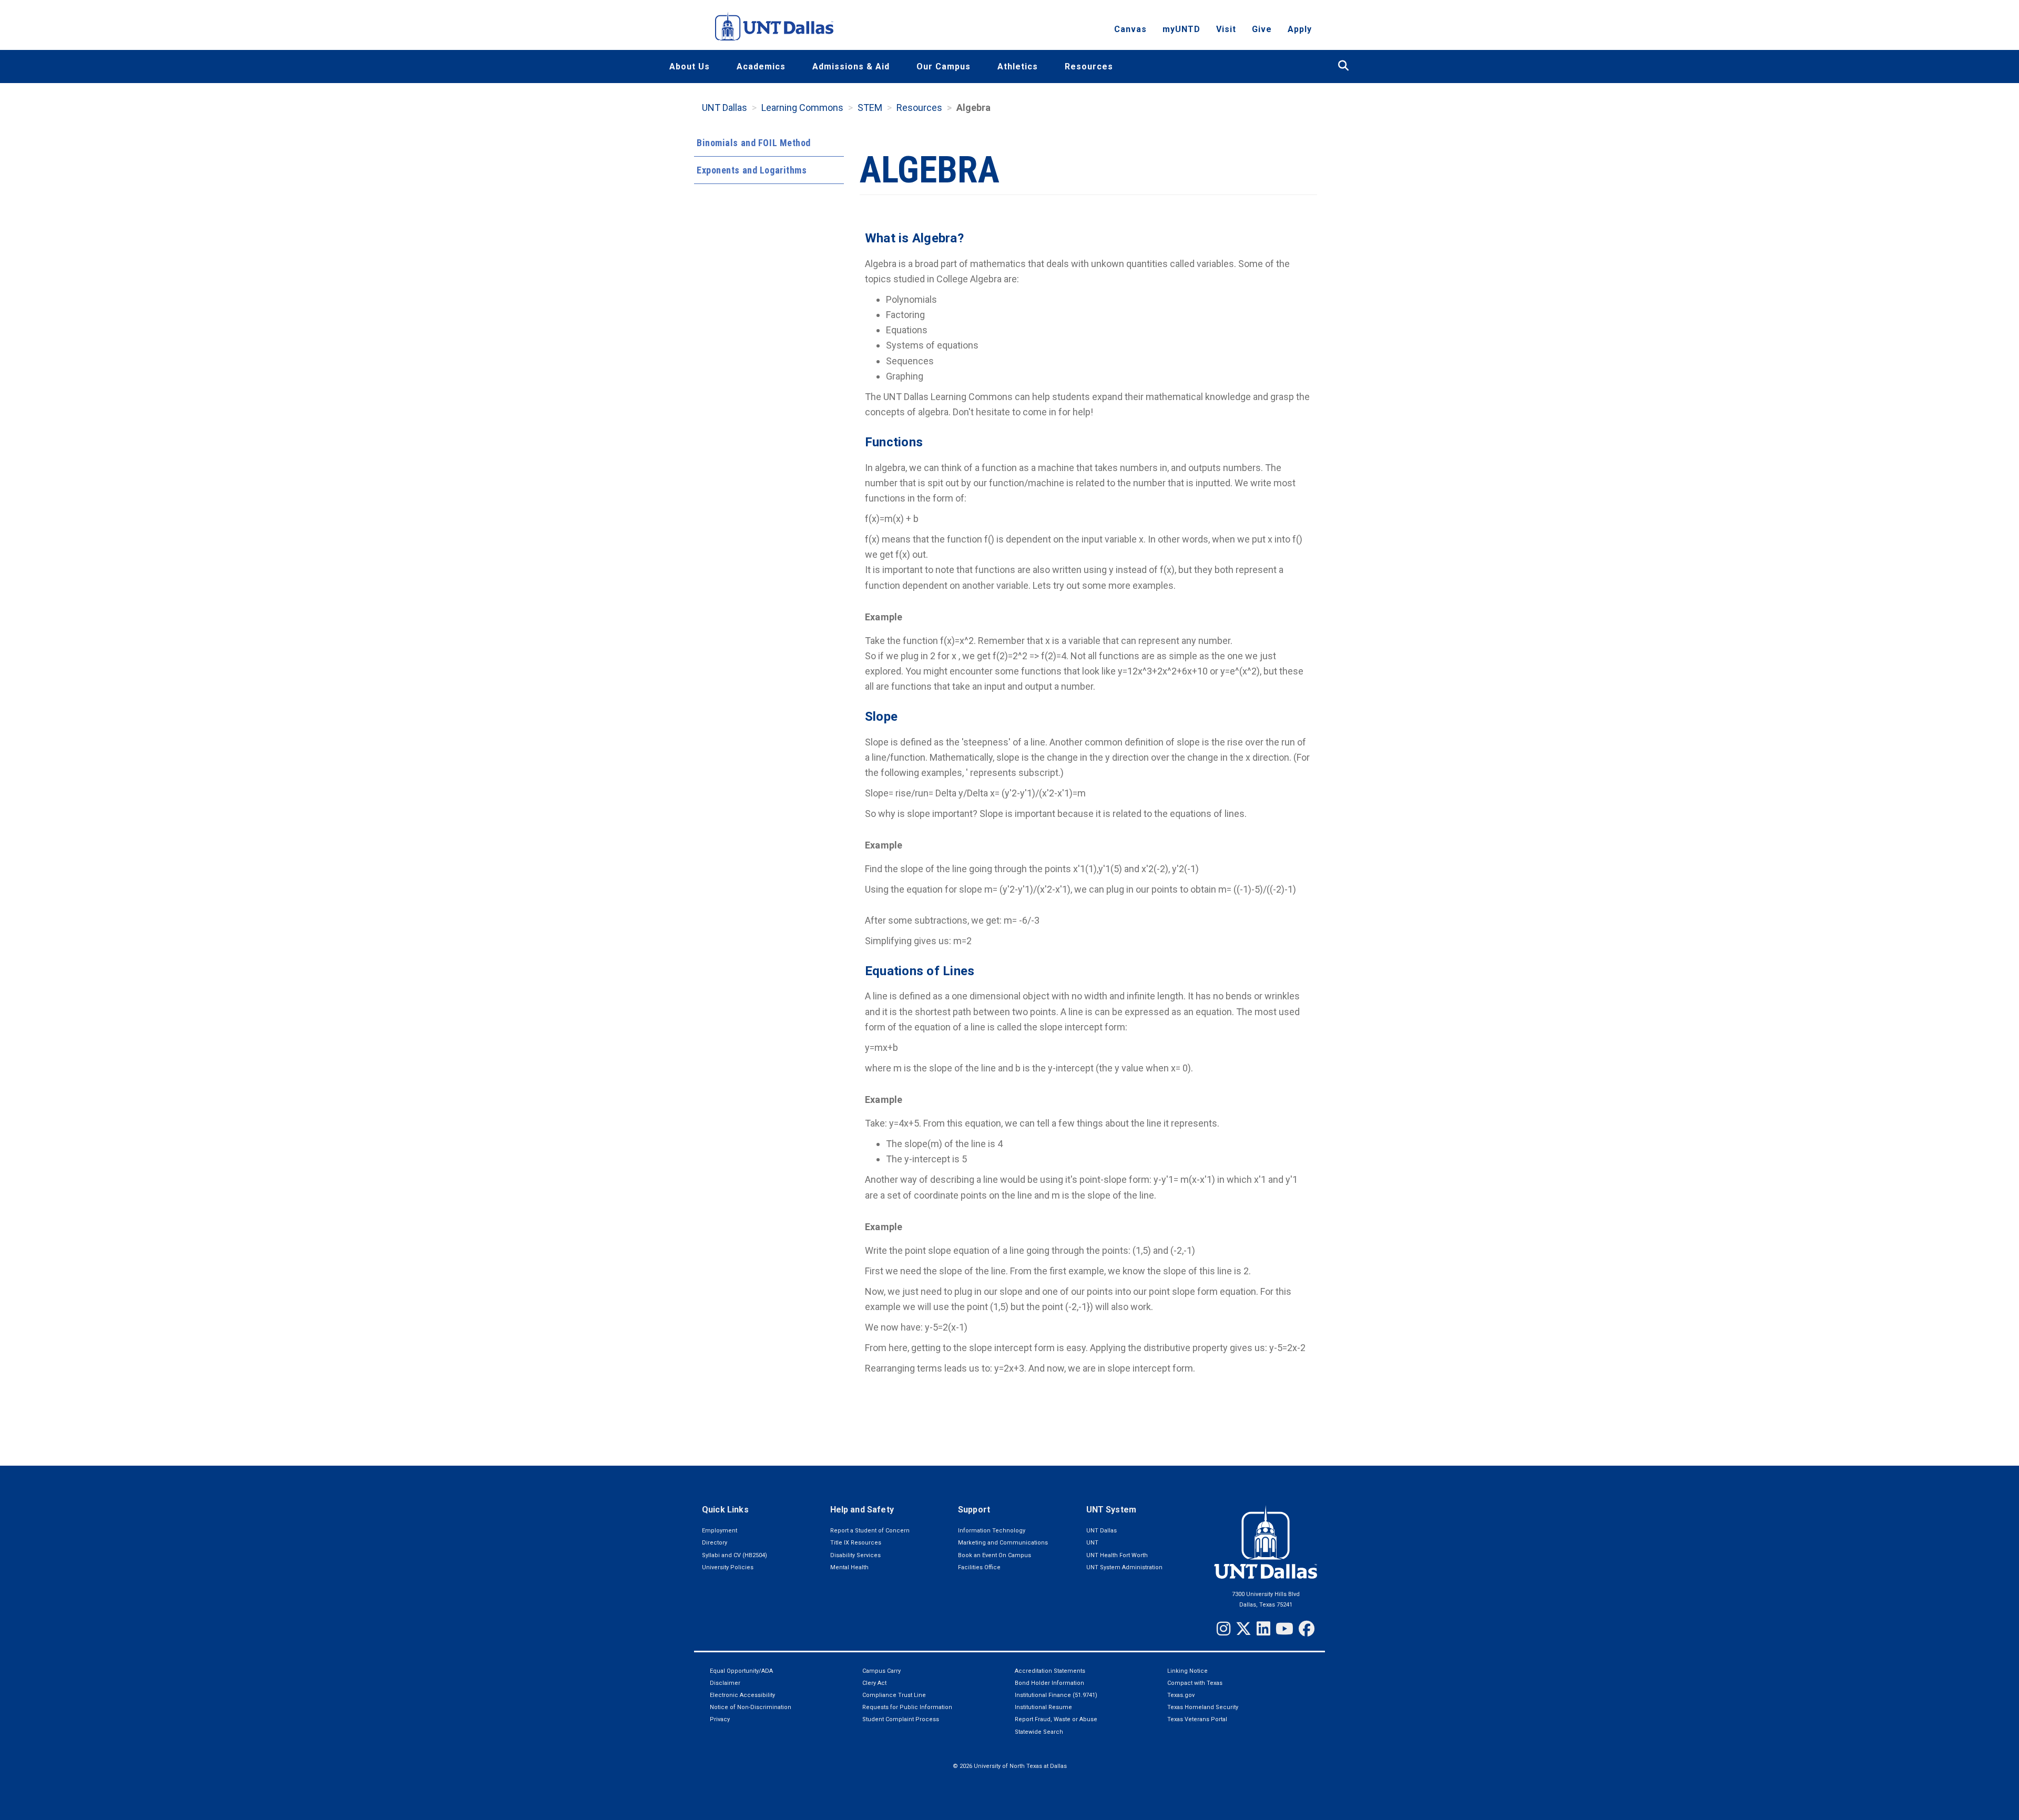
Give (1262, 29)
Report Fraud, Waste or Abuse (1056, 1719)
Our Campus (944, 67)
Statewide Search (1039, 1732)
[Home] (774, 26)
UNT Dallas (725, 108)
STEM (870, 108)
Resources (1089, 67)
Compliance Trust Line (894, 1695)
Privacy (720, 1719)
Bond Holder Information (1049, 1683)
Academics (761, 67)
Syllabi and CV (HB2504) (735, 1555)
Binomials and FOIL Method (754, 143)
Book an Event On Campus (995, 1555)
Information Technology (992, 1531)
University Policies (728, 1567)
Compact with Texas (1195, 1683)
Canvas (1130, 29)
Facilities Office (979, 1567)
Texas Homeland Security (1203, 1707)
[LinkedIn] (1263, 1629)
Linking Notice (1187, 1671)
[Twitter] (1243, 1629)
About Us (690, 67)
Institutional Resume (1043, 1707)
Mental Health (849, 1567)
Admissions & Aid (851, 67)
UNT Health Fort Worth (1117, 1555)
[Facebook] (1307, 1629)
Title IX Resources (856, 1543)
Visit (1226, 29)
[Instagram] (1223, 1629)
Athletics (1018, 67)
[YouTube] (1284, 1629)
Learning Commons (802, 108)
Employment (720, 1531)
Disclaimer (725, 1683)
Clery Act (874, 1683)
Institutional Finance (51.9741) (1056, 1695)
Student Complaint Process (901, 1719)
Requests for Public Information (907, 1707)
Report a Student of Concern (870, 1531)
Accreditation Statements (1050, 1671)
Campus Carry (881, 1671)
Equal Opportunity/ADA (741, 1671)
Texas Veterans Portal (1197, 1719)
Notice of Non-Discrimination (751, 1707)
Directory (715, 1543)
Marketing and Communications (1003, 1543)
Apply (1300, 29)
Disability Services (855, 1555)
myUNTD (1181, 29)
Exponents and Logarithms (752, 170)
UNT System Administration (1124, 1567)
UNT (1092, 1543)
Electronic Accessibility (742, 1695)
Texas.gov (1181, 1695)
